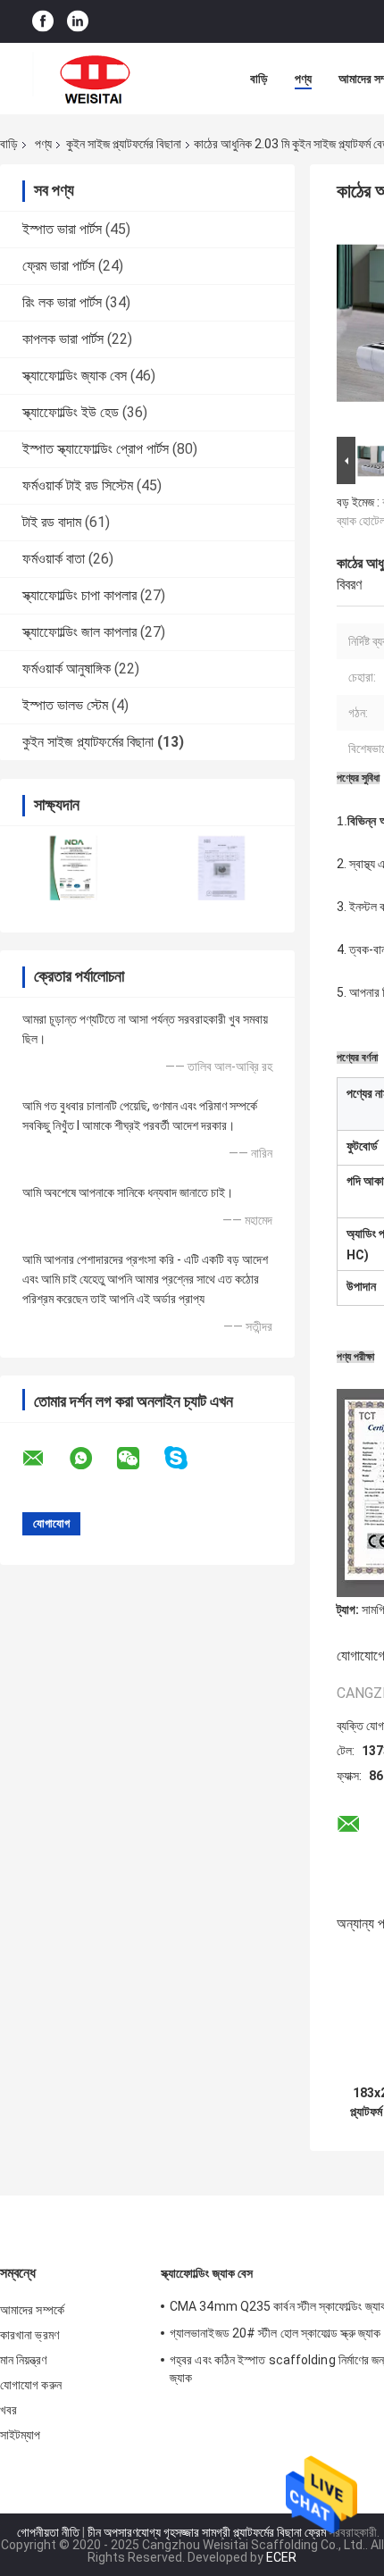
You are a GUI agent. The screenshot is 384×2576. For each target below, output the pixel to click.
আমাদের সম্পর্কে (32, 2310)
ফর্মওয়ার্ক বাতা (54, 559)
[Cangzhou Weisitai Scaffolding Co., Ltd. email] (45, 1459)
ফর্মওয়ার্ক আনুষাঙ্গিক (67, 669)
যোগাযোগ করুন (31, 2385)
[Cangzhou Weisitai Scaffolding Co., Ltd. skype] (187, 1458)
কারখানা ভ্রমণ (29, 2335)
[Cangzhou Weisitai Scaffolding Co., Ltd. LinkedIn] (78, 22)
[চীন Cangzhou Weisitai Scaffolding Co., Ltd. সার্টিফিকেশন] (74, 868)
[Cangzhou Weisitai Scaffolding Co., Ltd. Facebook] (43, 22)
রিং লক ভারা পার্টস (62, 302)
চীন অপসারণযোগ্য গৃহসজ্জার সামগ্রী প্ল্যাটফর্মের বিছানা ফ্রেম (207, 2532)
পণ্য (303, 79)
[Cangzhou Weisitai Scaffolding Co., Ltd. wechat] (139, 1459)
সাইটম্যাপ (21, 2435)
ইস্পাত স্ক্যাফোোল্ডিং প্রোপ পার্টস (96, 449)
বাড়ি (259, 79)
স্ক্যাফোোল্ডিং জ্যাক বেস (75, 376)
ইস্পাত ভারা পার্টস (62, 229)
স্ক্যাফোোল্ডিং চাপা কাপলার (79, 595)
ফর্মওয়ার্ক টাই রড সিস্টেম (78, 485)
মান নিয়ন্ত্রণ (23, 2360)
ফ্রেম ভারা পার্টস (58, 266)
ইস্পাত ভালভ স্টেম (65, 705)
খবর (8, 2410)
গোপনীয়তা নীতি (48, 2532)
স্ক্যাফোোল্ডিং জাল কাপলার (79, 632)
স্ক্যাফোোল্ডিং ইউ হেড (71, 412)
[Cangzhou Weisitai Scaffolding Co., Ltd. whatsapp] (92, 1459)
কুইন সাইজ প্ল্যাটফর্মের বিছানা (124, 144)
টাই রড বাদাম (52, 522)
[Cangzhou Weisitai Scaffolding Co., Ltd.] (98, 79)
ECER (281, 2557)
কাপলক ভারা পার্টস (63, 339)
